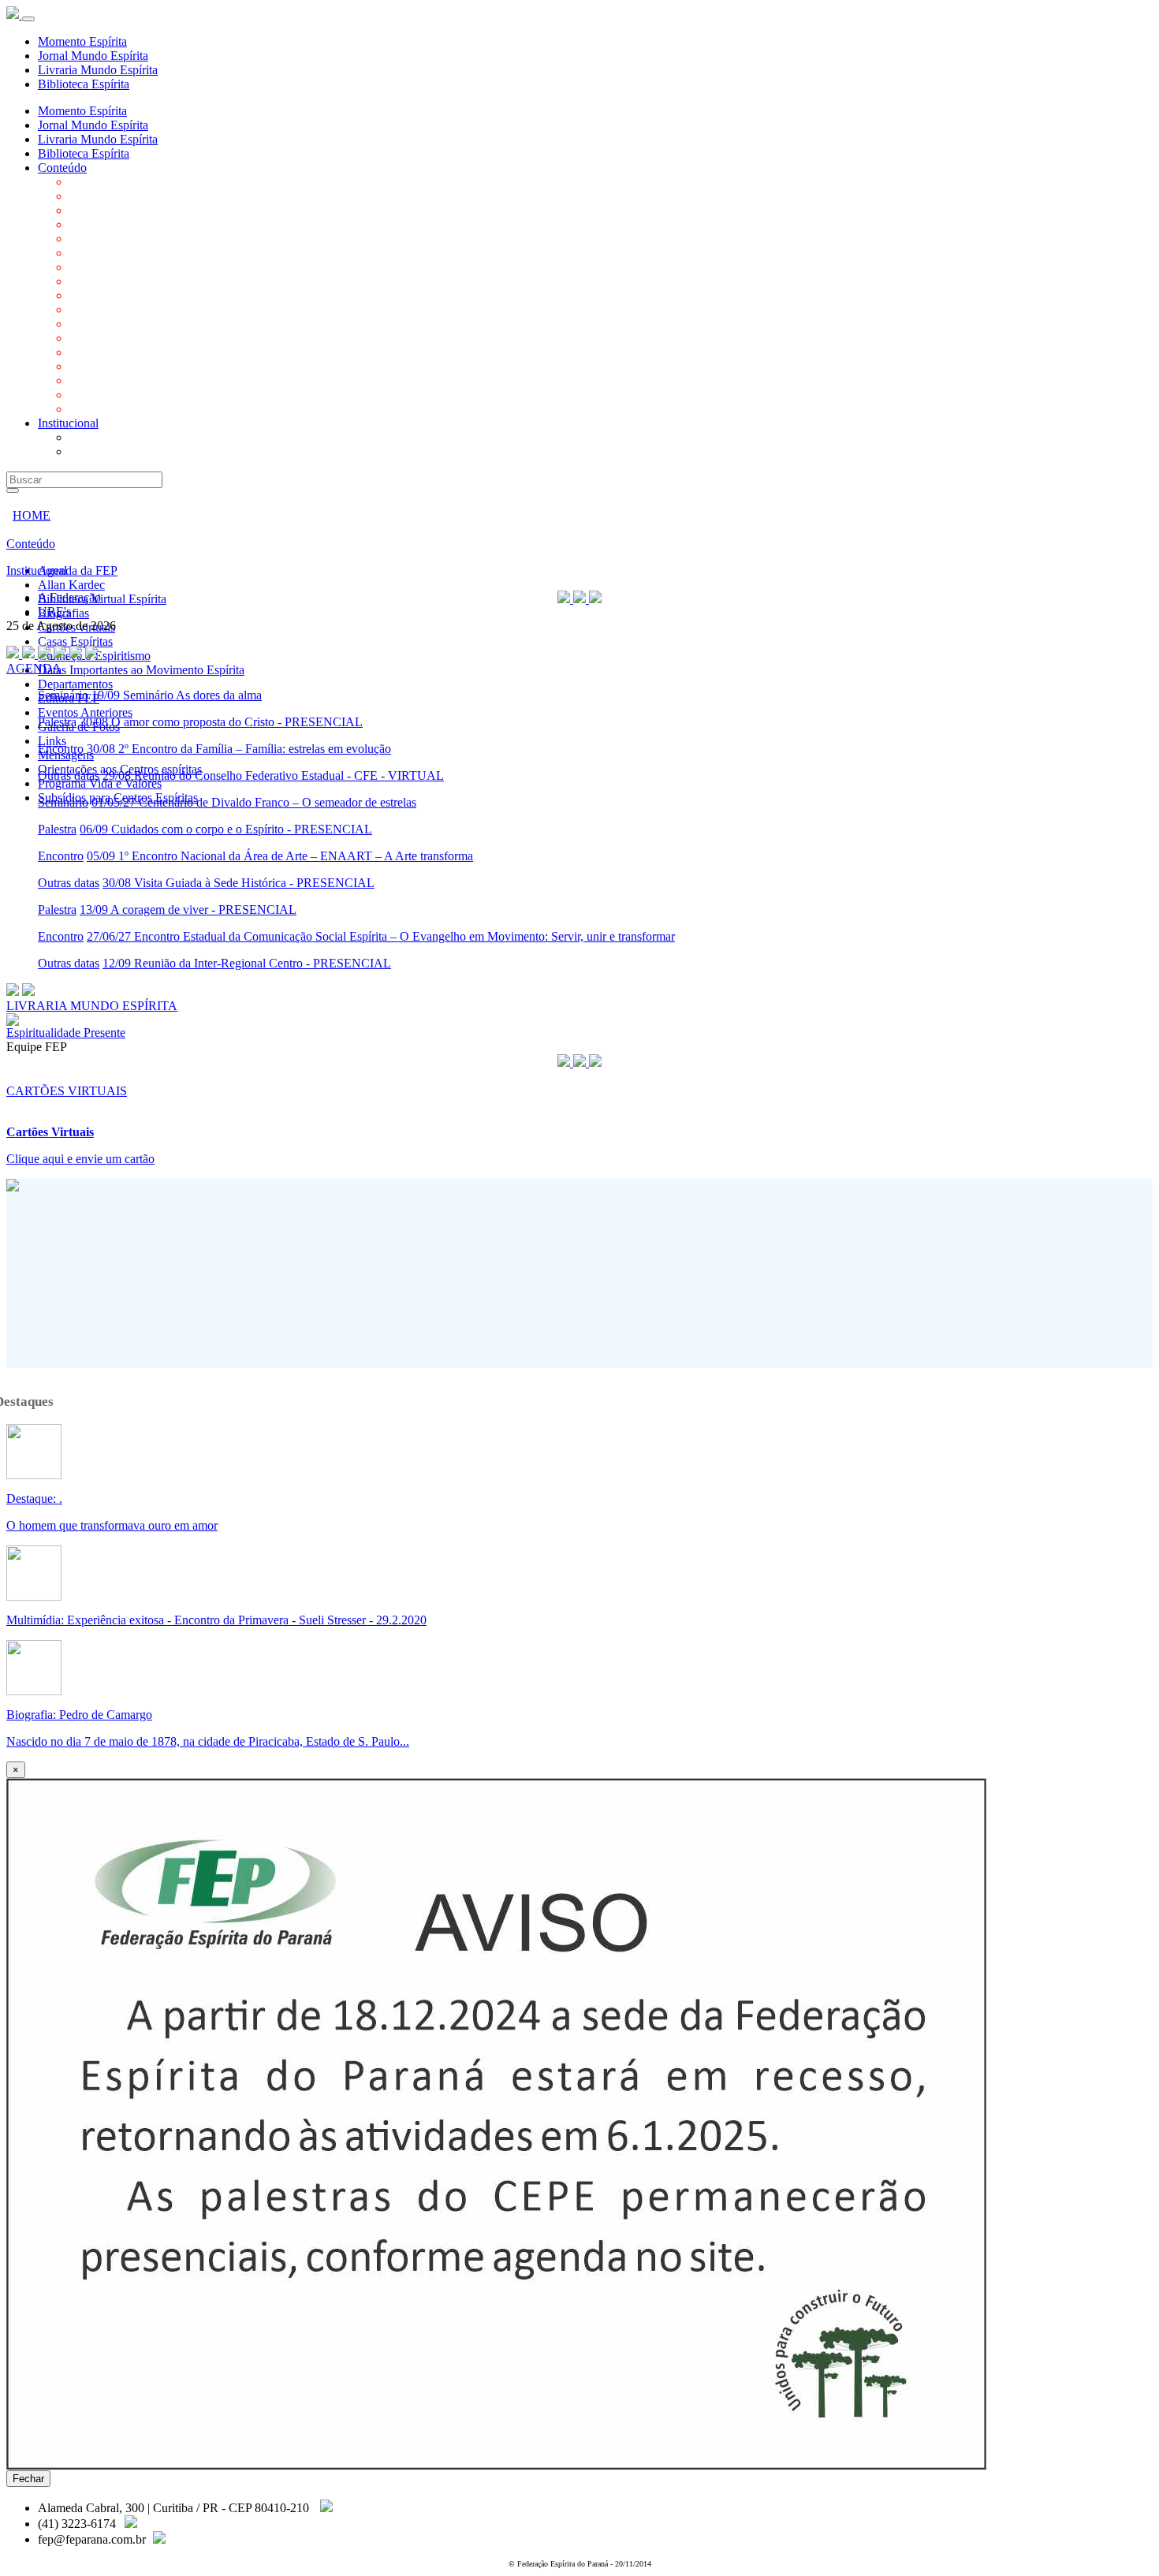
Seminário (63, 695)
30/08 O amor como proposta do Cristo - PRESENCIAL (221, 722)
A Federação (101, 437)
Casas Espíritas (107, 253)
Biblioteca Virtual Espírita (134, 210)
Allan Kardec (103, 196)
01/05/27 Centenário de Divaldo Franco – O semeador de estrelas (254, 802)
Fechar (28, 2479)
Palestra (57, 722)
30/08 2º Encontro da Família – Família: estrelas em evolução (239, 749)
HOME (32, 515)
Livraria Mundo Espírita (98, 70)
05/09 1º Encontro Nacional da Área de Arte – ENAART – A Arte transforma (280, 856)
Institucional (68, 423)
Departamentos (107, 295)
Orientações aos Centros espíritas (151, 380)
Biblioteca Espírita (84, 84)
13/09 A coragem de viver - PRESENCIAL (188, 910)
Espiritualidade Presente (66, 1033)
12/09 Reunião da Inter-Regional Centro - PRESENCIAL (247, 963)
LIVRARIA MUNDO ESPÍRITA (92, 1006)
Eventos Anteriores (117, 324)
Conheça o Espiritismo (126, 267)
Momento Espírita (82, 41)
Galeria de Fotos (110, 338)
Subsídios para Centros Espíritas (149, 409)
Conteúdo (62, 168)
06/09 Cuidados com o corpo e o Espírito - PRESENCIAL (226, 829)
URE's (86, 451)
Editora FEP (100, 309)
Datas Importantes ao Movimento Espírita (173, 281)
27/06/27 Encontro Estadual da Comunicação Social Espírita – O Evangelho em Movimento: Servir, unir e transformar (381, 936)
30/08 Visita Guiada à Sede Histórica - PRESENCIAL (239, 883)
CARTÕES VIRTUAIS (67, 1091)
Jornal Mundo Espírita (93, 56)
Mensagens (97, 366)
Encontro (61, 749)
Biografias (95, 224)
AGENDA (34, 668)
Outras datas (69, 775)
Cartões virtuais (108, 239)
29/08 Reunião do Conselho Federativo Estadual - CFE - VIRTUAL (273, 775)
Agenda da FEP (109, 182)
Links (84, 352)
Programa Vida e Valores (131, 395)
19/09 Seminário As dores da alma (177, 695)
